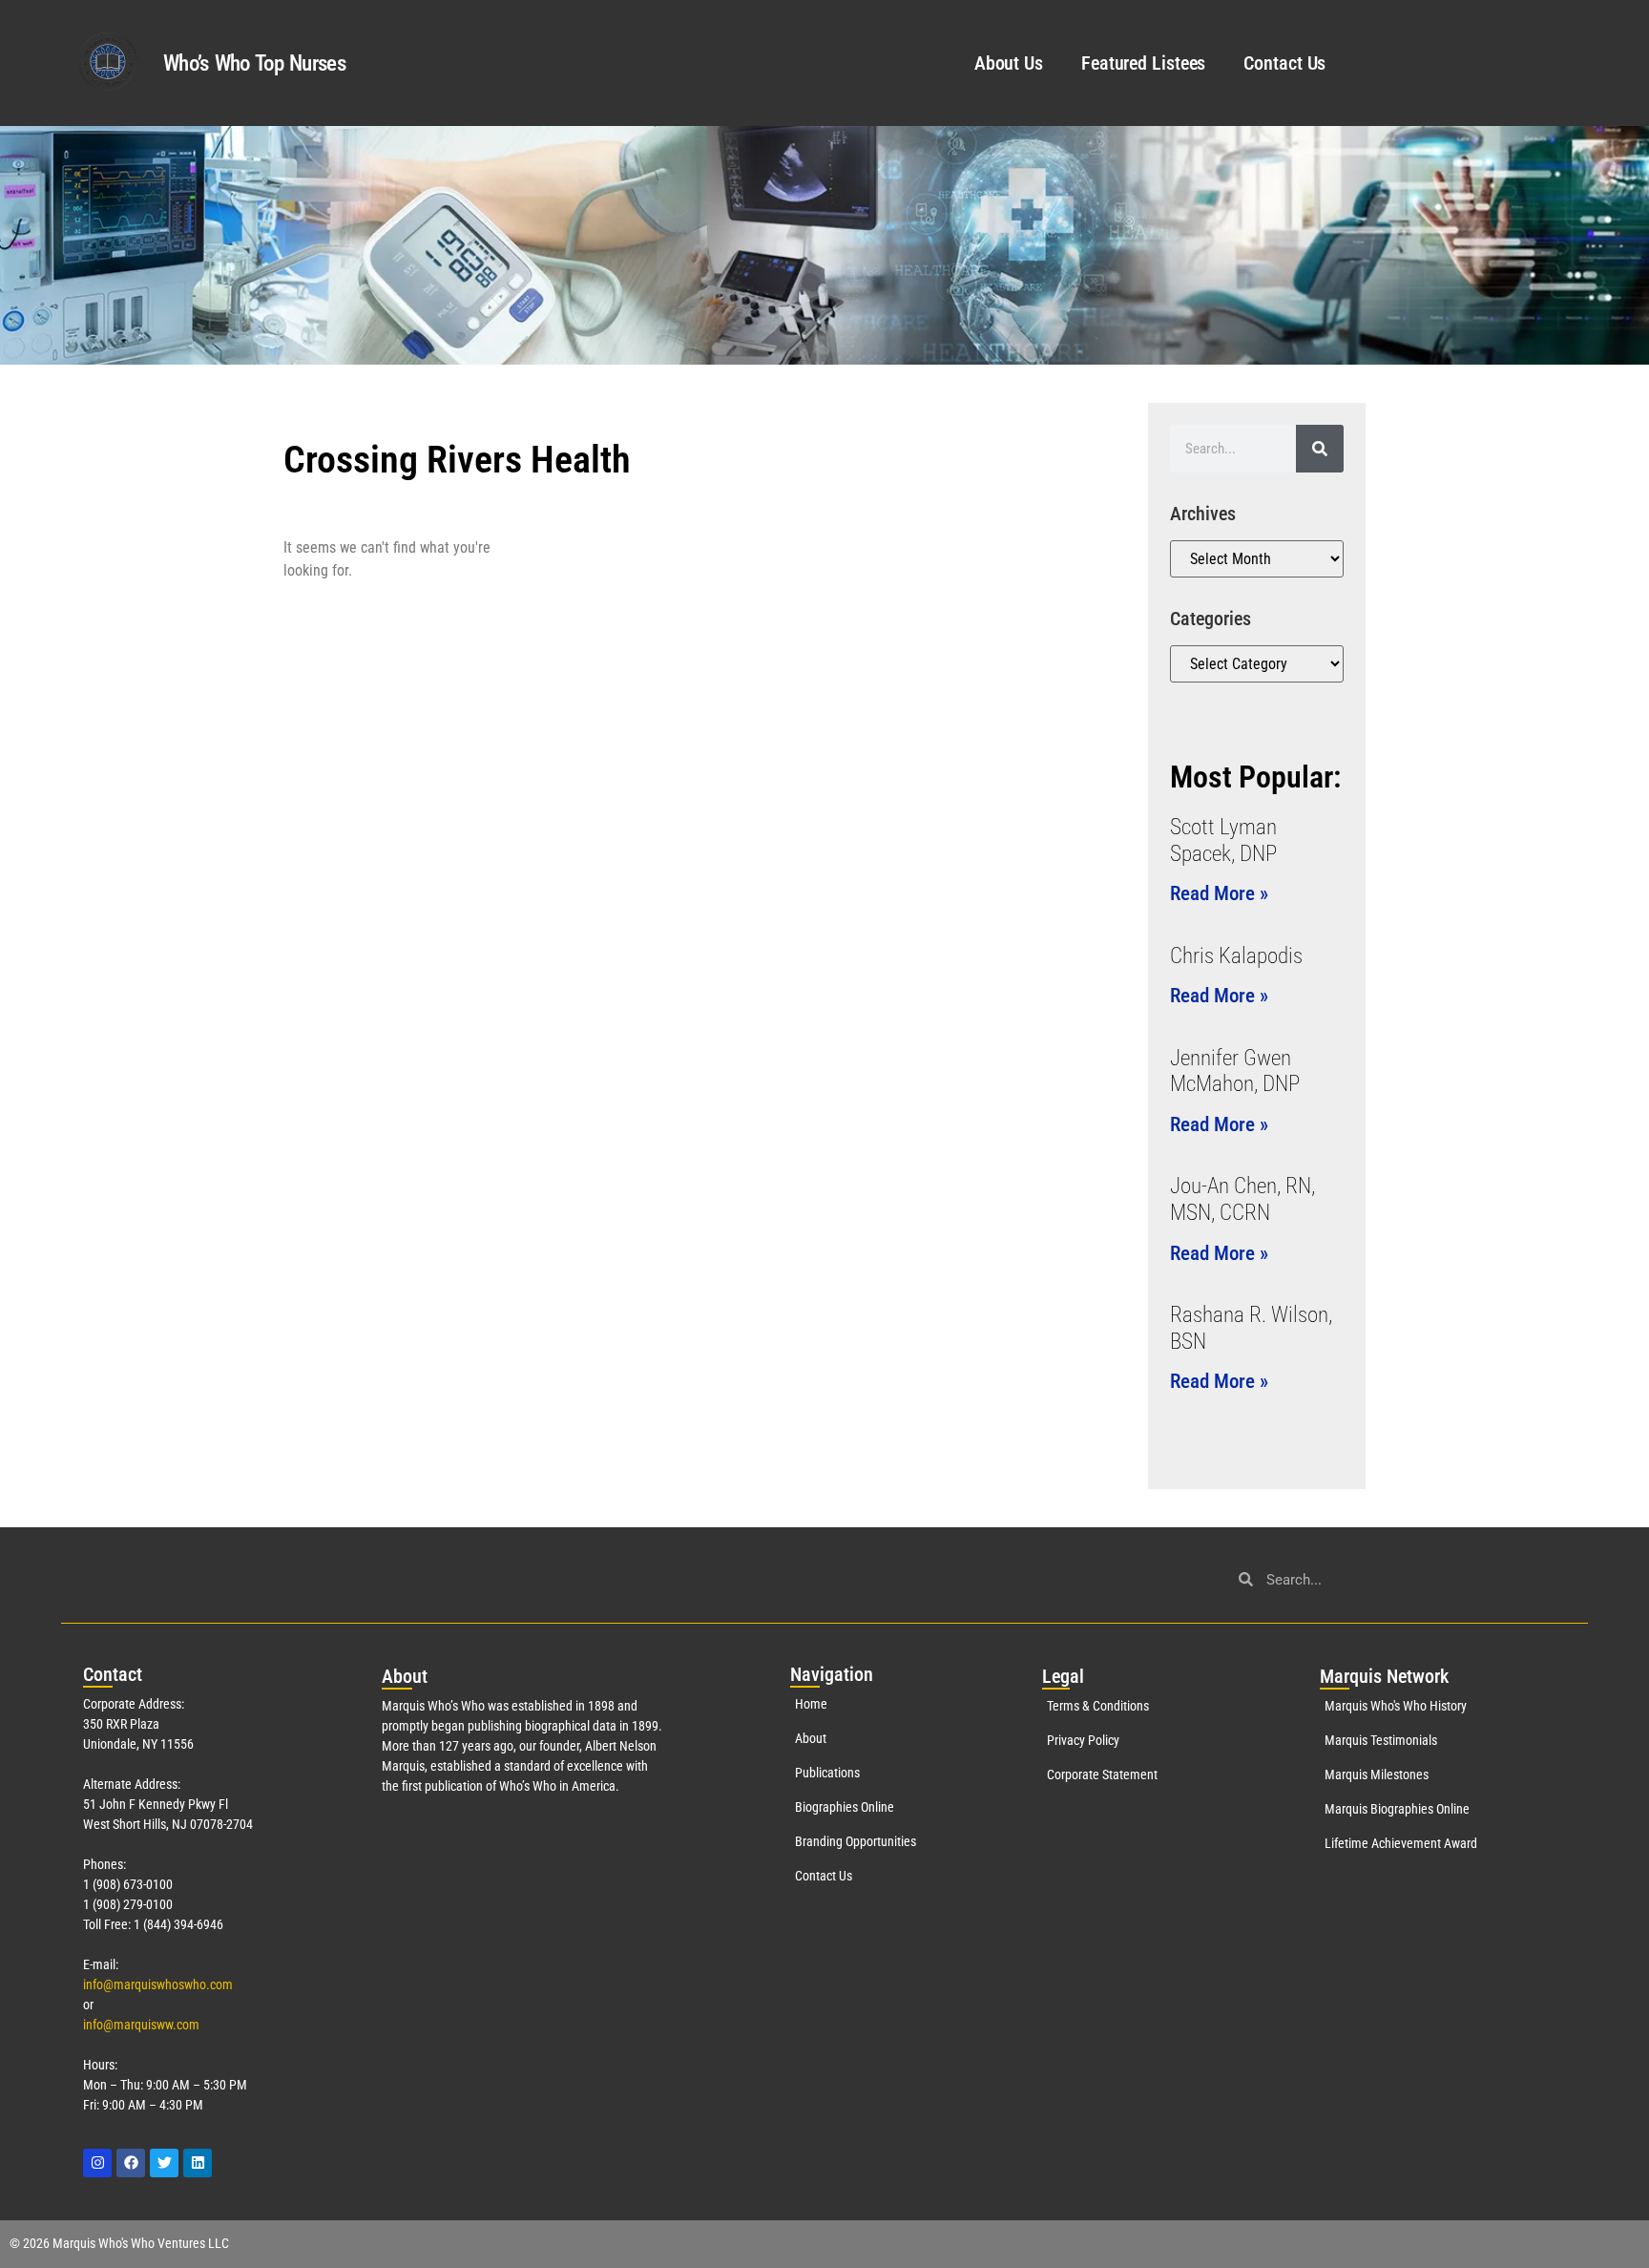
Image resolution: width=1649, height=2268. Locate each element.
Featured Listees (1143, 63)
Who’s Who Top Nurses (254, 63)
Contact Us (1284, 63)
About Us (1009, 63)
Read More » (1219, 893)
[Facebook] (131, 2163)
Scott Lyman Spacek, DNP (1223, 840)
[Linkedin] (198, 2163)
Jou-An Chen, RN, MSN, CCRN (1242, 1199)
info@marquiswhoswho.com (158, 1984)
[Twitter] (164, 2163)
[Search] (1320, 449)
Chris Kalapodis (1236, 956)
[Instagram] (97, 2163)
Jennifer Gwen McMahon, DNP (1235, 1071)
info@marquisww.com (141, 2025)
